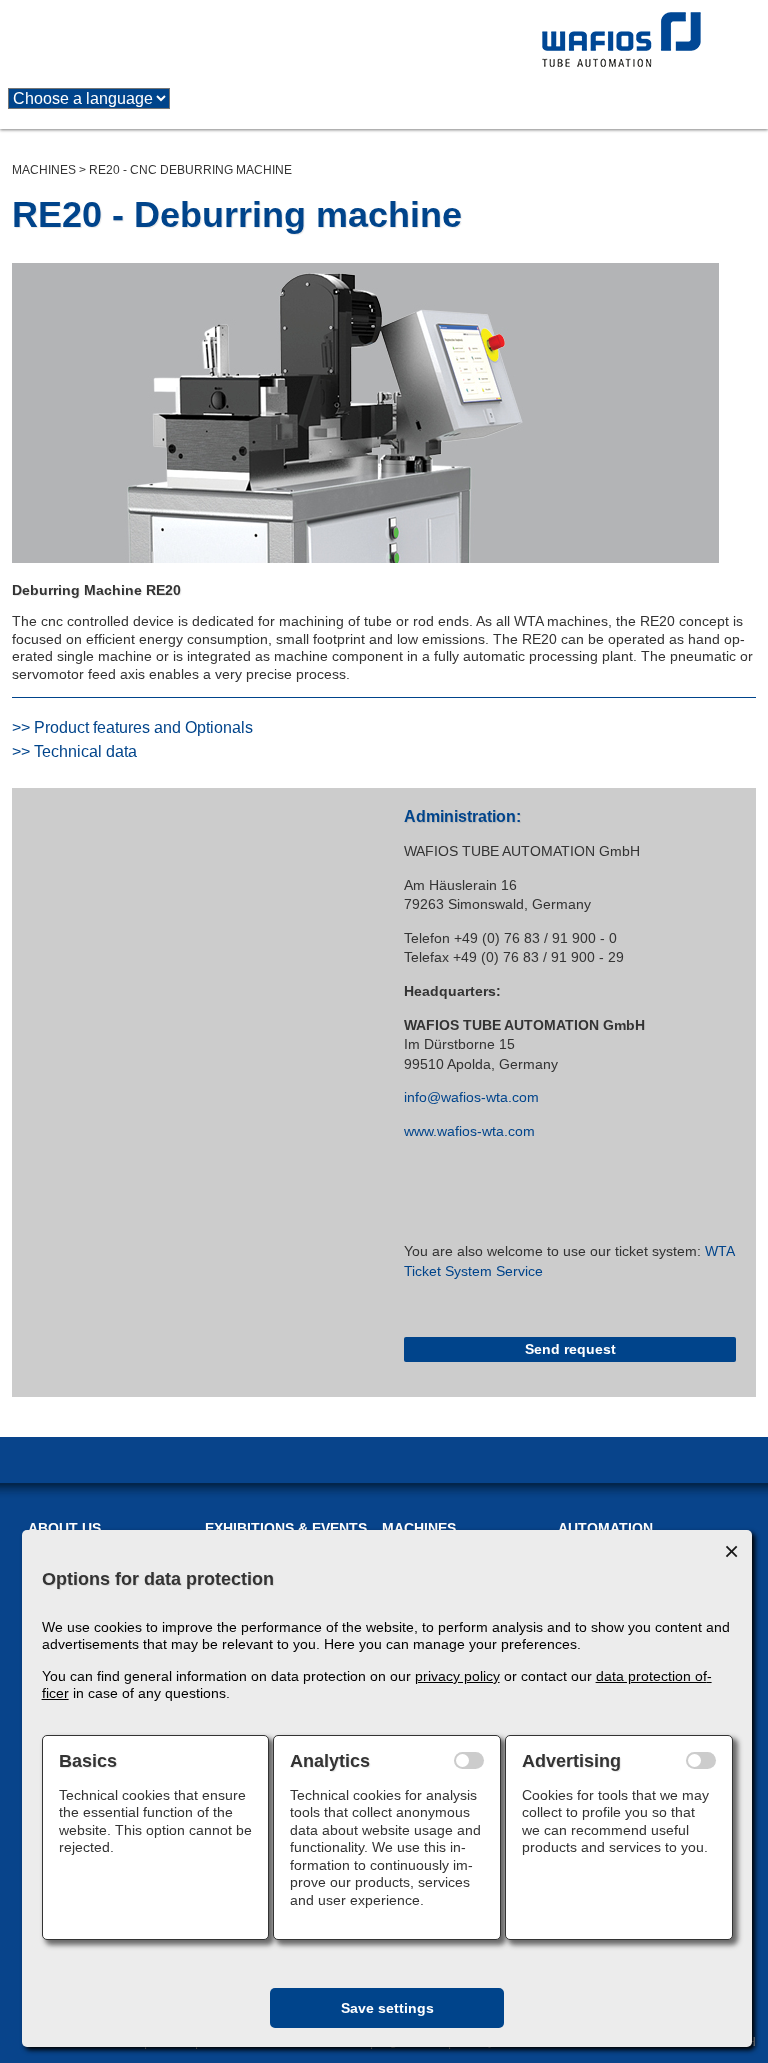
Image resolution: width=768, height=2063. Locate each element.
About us (64, 1528)
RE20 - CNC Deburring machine (190, 170)
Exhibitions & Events (286, 1528)
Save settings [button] (387, 2008)
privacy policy (457, 1676)
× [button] (731, 1551)
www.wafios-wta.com (469, 1131)
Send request (570, 1349)
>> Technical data (74, 751)
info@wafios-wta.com (471, 1097)
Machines (44, 170)
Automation (605, 1528)
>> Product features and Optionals (132, 727)
